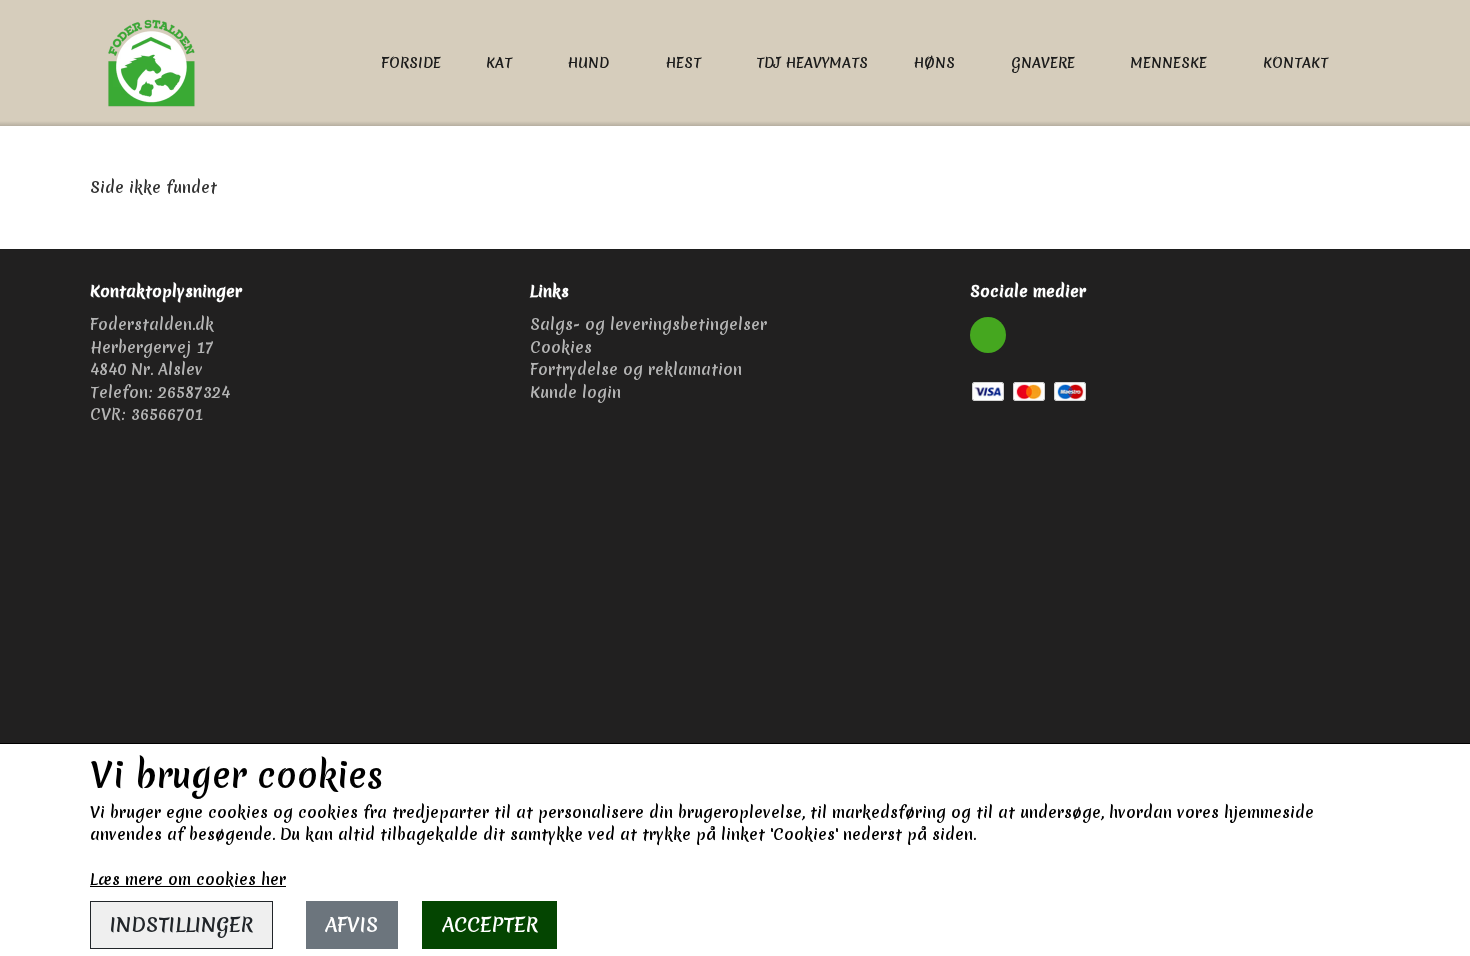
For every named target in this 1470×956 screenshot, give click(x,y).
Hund (588, 63)
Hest (683, 63)
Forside (411, 63)
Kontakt (1295, 63)
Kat (499, 63)
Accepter (490, 924)
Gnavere (1043, 63)
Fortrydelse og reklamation (636, 369)
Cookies (561, 347)
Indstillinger (181, 924)
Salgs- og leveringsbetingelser (648, 324)
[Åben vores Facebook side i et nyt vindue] (988, 335)
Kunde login (575, 392)
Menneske (1168, 63)
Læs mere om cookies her (188, 879)
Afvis (351, 924)
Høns (934, 63)
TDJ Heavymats (812, 63)
